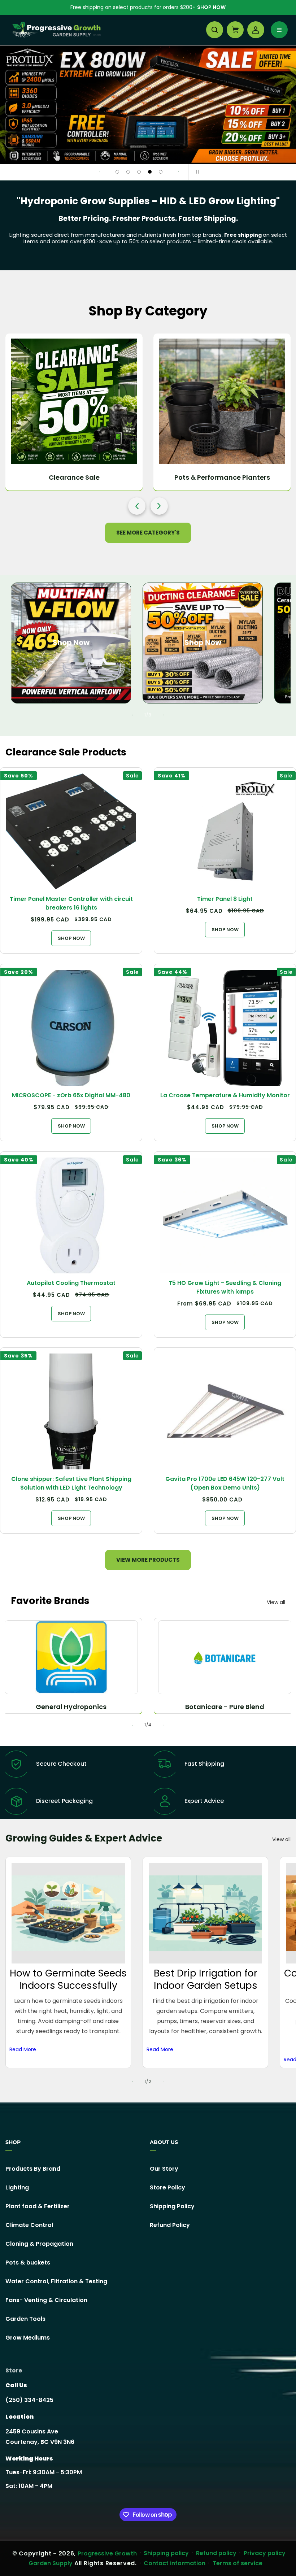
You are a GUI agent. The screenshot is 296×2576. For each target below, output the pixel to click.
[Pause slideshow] (196, 172)
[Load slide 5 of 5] (161, 172)
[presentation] (137, 506)
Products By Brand (33, 2169)
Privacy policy (265, 2553)
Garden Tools (25, 2319)
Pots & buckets (28, 2263)
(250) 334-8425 (29, 2400)
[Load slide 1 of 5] (117, 172)
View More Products (148, 1560)
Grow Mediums (28, 2338)
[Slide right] (164, 715)
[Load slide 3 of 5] (139, 172)
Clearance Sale (74, 477)
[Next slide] (178, 172)
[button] (215, 30)
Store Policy (167, 2187)
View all (276, 1602)
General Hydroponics (71, 1707)
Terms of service (238, 2563)
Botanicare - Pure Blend (225, 1707)
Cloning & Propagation (39, 2244)
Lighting (17, 2187)
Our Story (164, 2169)
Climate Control (29, 2225)
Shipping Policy (172, 2206)
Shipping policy (166, 2553)
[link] (148, 105)
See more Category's (148, 533)
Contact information (175, 2563)
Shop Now (211, 7)
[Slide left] (132, 715)
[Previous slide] (100, 172)
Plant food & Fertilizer (38, 2206)
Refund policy (216, 2553)
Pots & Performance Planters (222, 477)
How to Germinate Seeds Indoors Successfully (68, 1980)
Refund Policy (170, 2225)
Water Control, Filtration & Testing (56, 2281)
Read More (23, 2049)
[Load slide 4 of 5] (150, 172)
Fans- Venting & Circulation (46, 2300)
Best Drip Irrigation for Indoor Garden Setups (206, 1980)
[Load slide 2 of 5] (128, 172)
